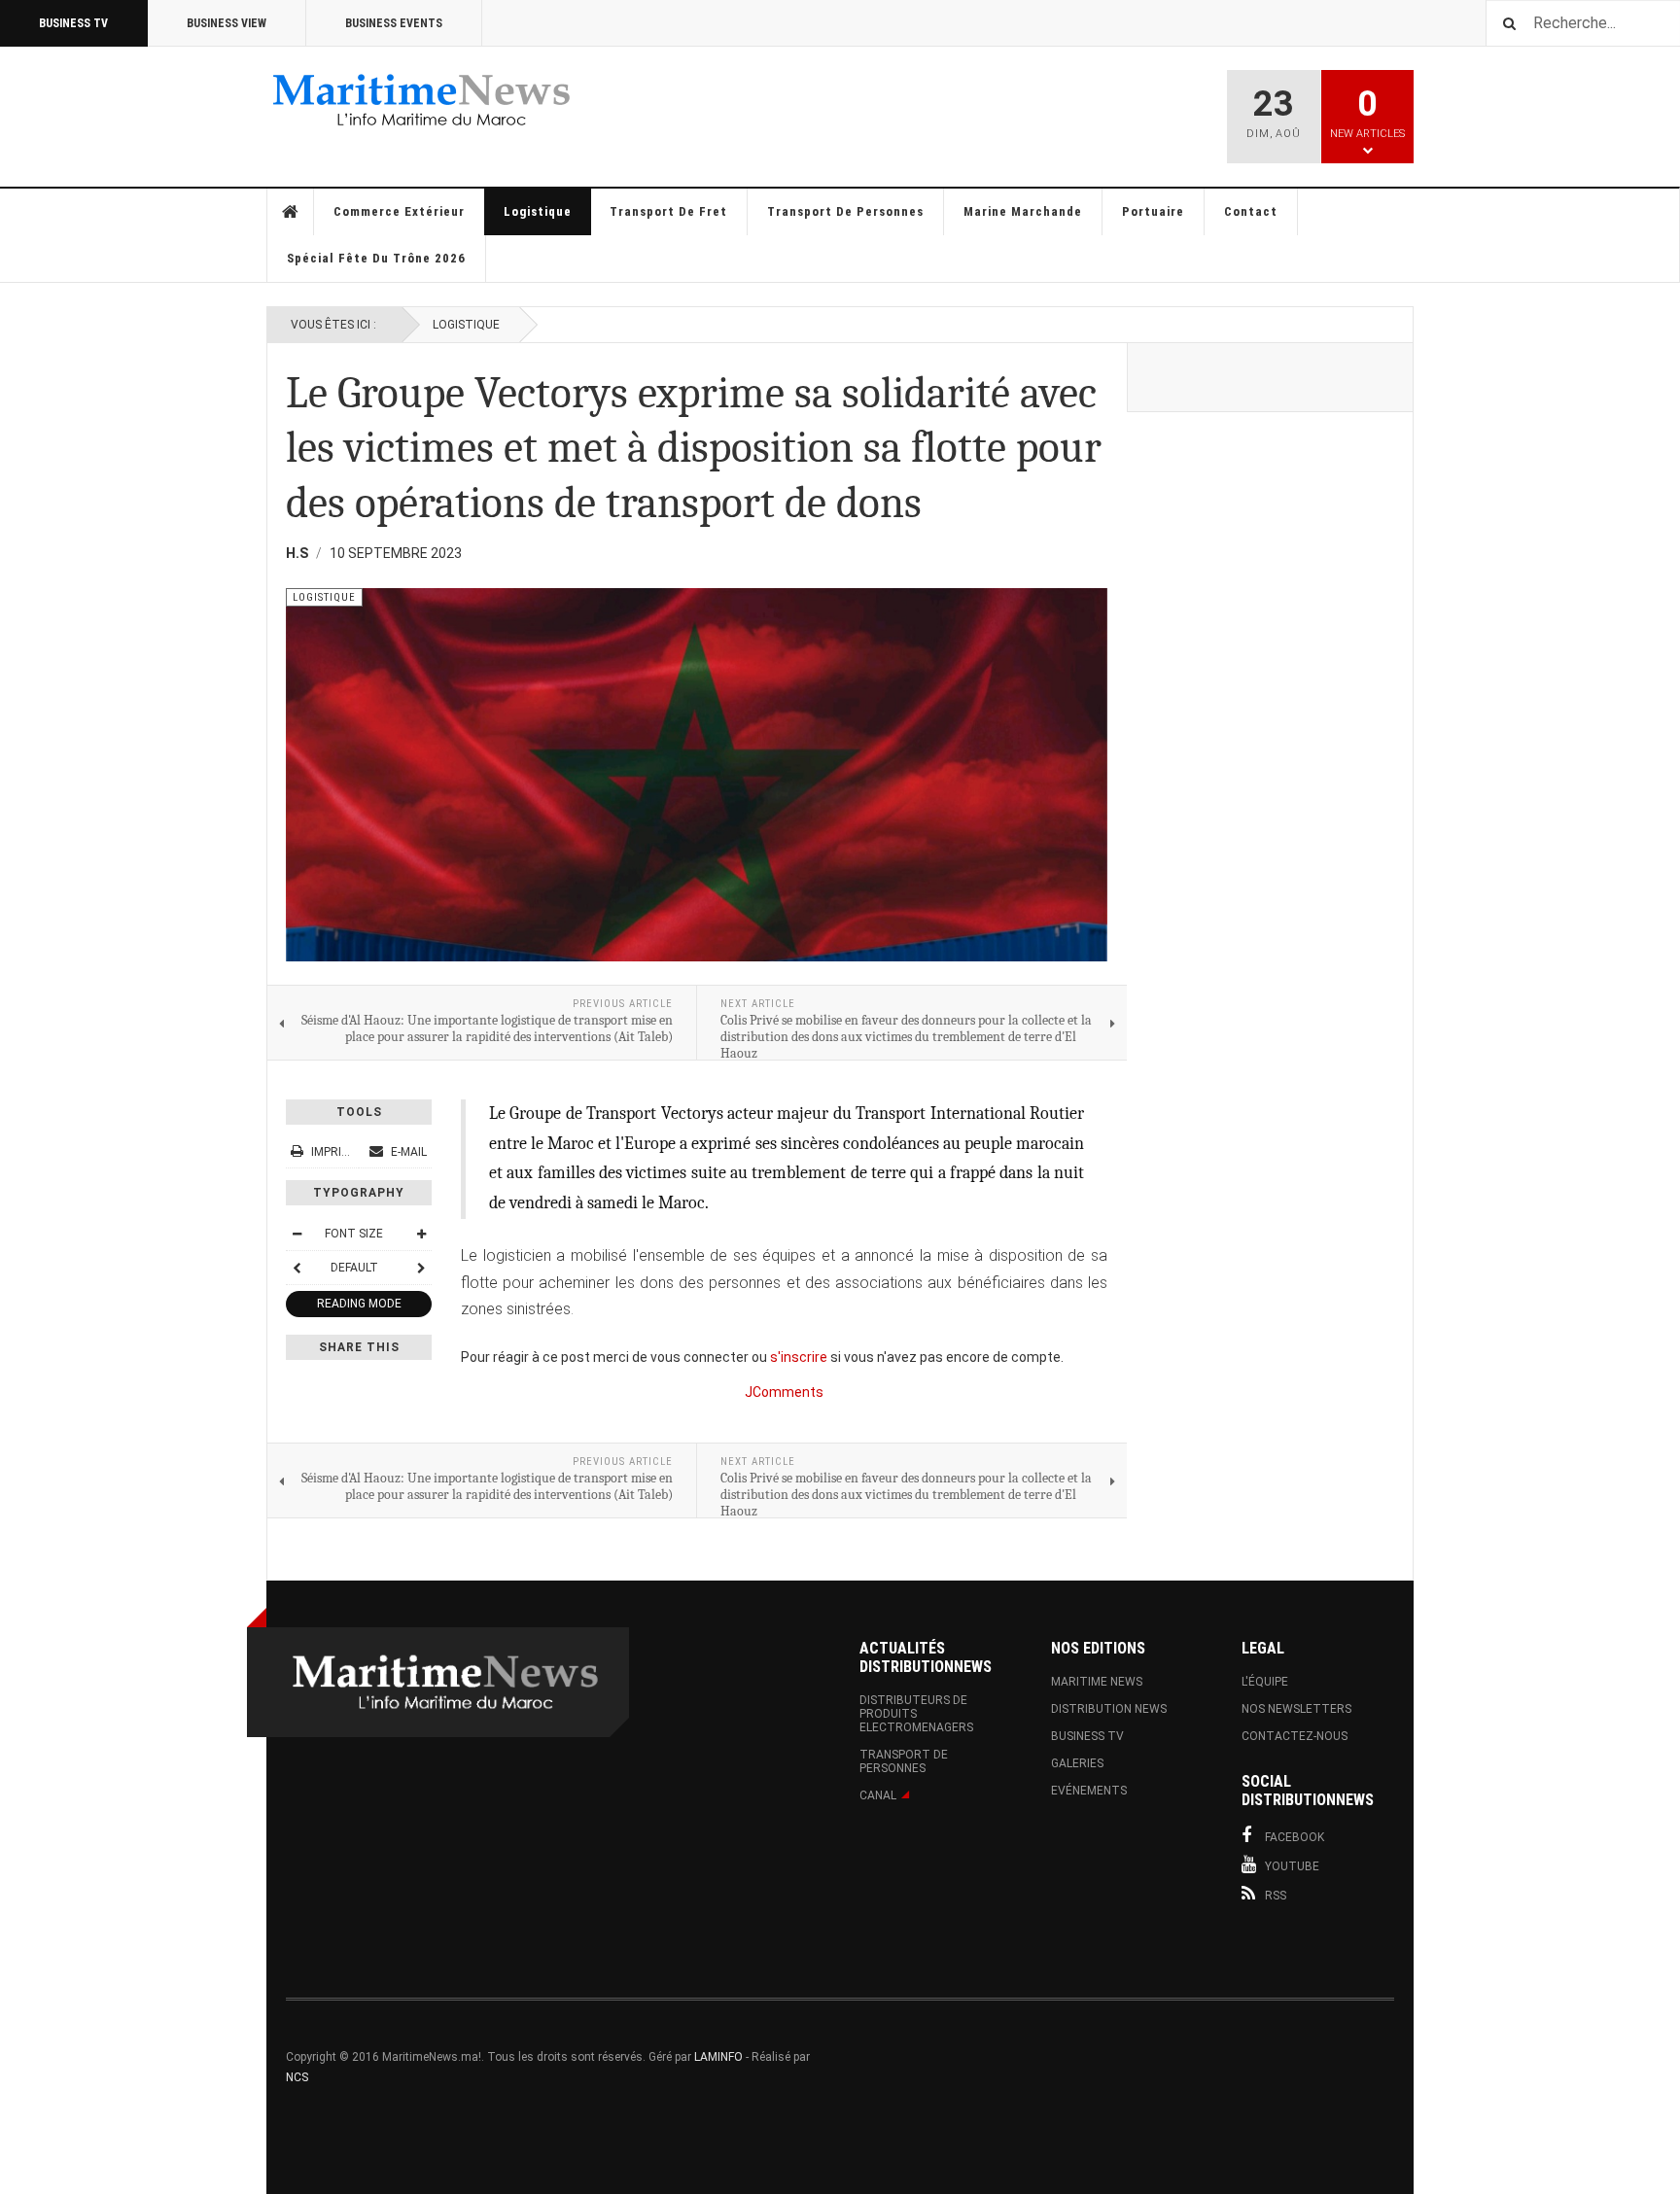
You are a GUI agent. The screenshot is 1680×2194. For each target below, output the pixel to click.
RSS (1276, 1896)
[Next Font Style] (421, 1268)
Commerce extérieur (399, 211)
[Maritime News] (422, 100)
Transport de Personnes (845, 211)
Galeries (1077, 1763)
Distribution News (1109, 1709)
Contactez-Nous (1295, 1736)
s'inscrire (799, 1357)
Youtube (1292, 1866)
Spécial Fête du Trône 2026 (376, 258)
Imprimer (338, 1152)
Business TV (73, 23)
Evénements (1089, 1791)
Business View (227, 23)
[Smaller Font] (297, 1234)
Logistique (538, 211)
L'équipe (1265, 1682)
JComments (784, 1392)
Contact (1251, 211)
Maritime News (1097, 1682)
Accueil (291, 212)
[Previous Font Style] (297, 1268)
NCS (297, 2077)
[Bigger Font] (421, 1234)
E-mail (407, 1152)
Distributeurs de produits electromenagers (916, 1714)
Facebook (1295, 1837)
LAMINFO (718, 2057)
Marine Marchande (1023, 211)
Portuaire (1153, 211)
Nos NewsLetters (1296, 1709)
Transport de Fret (668, 211)
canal (878, 1795)
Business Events (394, 23)
